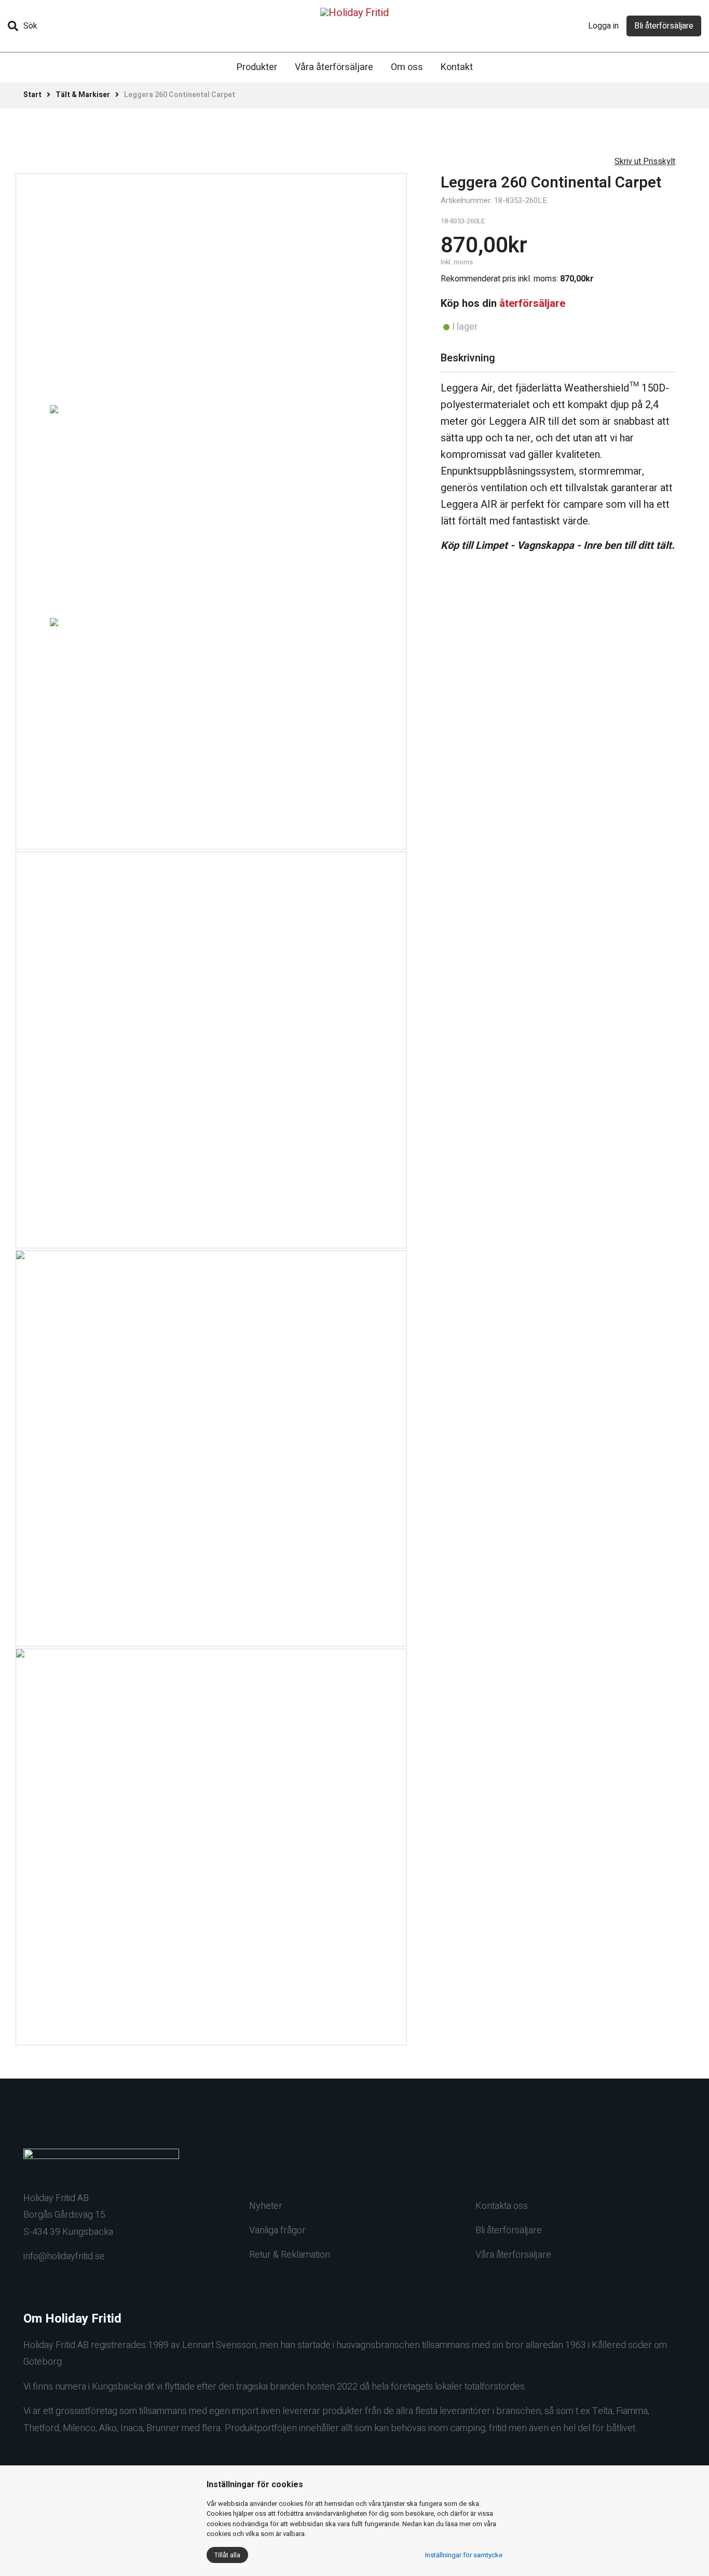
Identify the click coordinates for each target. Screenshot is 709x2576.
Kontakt (457, 67)
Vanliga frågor (277, 2230)
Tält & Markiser (83, 95)
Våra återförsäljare (334, 67)
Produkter (257, 67)
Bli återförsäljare (664, 26)
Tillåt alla (227, 2555)
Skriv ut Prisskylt (645, 161)
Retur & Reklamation (290, 2255)
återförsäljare (532, 304)
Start (32, 95)
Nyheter (266, 2206)
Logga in (603, 26)
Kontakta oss (502, 2206)
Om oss (407, 67)
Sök (30, 26)
